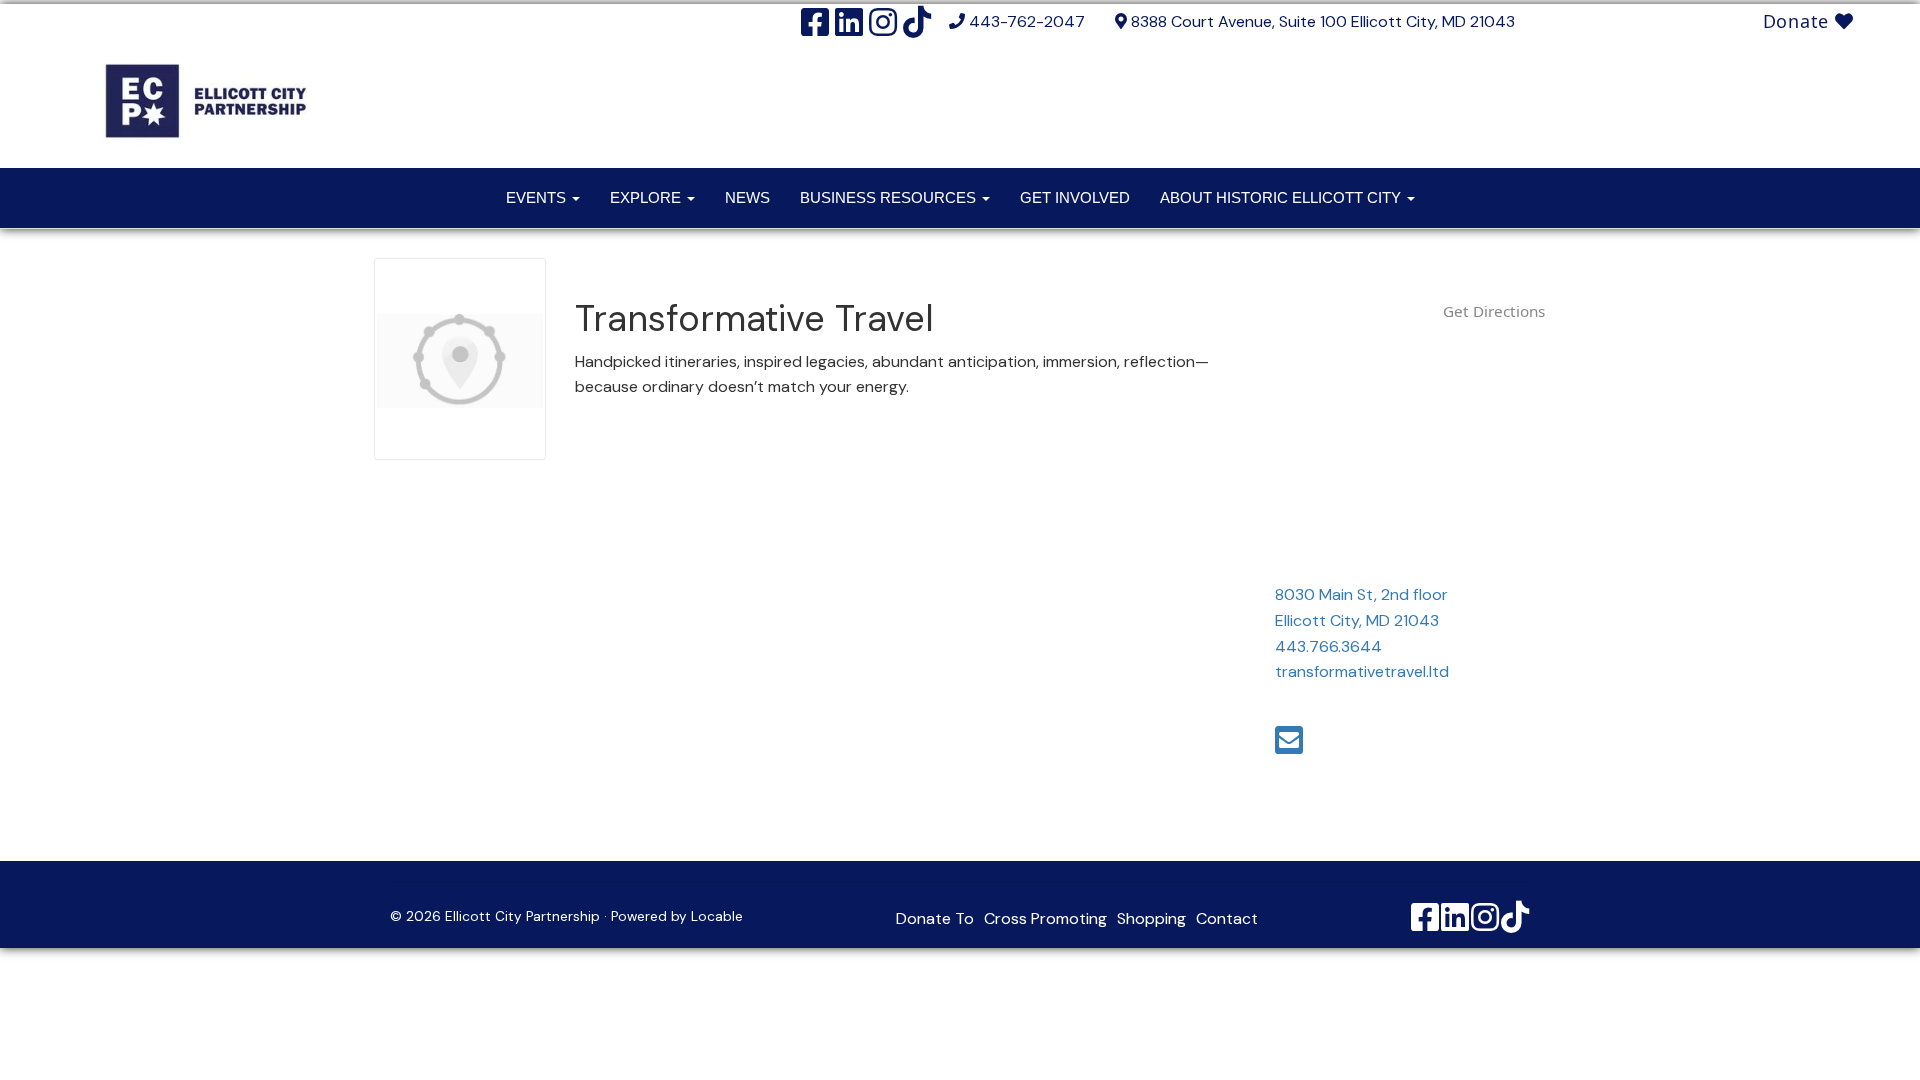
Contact (1227, 918)
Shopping (1151, 918)
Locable (717, 916)
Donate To (935, 918)
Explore (647, 197)
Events (538, 197)
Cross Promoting (1045, 918)
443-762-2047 (1027, 21)
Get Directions (1494, 311)
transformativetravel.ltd (1362, 671)
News (747, 197)
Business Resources (890, 197)
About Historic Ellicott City (1282, 197)
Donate (1799, 21)
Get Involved (1075, 197)
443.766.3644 (1328, 646)
